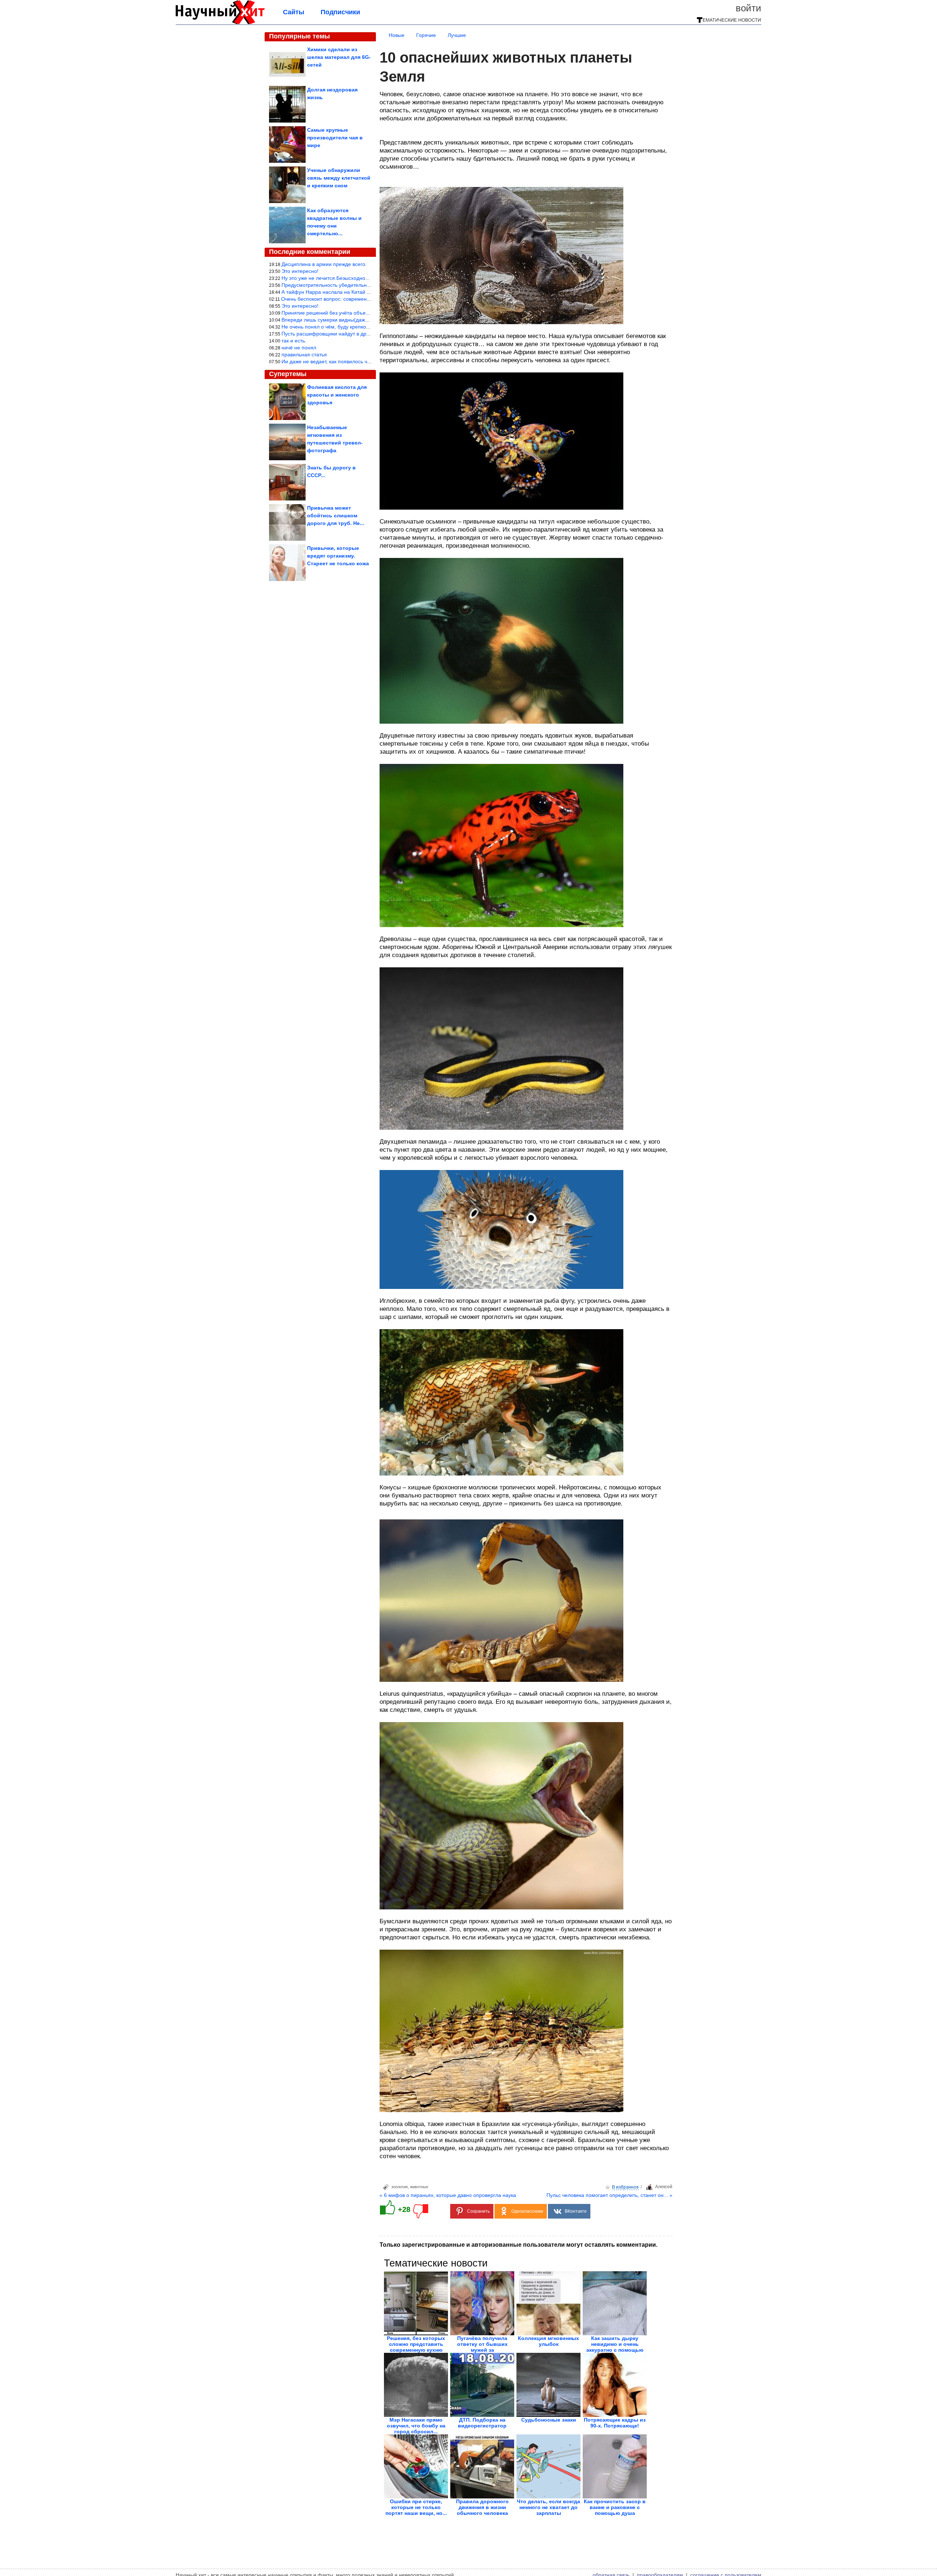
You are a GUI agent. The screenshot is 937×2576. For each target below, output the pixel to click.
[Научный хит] (220, 23)
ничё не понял (299, 348)
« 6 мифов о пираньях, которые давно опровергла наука (448, 2195)
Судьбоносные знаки (549, 2420)
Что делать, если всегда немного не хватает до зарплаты (548, 2507)
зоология (400, 2187)
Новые (397, 35)
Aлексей (664, 2187)
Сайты (294, 12)
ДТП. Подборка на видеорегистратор (482, 2423)
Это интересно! (300, 271)
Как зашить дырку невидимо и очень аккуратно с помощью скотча (615, 2347)
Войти (749, 8)
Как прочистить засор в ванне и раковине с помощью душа (615, 2507)
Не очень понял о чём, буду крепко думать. (334, 327)
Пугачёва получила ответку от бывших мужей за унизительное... (482, 2347)
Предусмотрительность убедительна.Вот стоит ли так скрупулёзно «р (365, 285)
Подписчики (340, 12)
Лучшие (457, 35)
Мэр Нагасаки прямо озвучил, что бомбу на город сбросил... (416, 2426)
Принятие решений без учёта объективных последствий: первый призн (367, 313)
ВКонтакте (576, 2211)
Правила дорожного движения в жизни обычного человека (482, 2507)
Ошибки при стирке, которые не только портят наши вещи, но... (416, 2507)
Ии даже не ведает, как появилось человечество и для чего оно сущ (363, 361)
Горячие (426, 35)
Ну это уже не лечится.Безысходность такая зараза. (344, 278)
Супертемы (288, 374)
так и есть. (294, 341)
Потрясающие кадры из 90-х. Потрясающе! (615, 2423)
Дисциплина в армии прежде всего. (324, 264)
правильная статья (304, 355)
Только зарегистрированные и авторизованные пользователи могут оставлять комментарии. (518, 2245)
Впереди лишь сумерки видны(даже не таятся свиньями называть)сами (368, 320)
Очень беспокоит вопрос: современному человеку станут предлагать (364, 299)
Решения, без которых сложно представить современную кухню (416, 2344)
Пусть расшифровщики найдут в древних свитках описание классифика (368, 334)
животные (419, 2187)
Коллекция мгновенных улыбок (548, 2341)
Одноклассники (527, 2211)
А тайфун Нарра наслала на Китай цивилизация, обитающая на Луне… (368, 292)
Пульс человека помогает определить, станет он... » (609, 2195)
